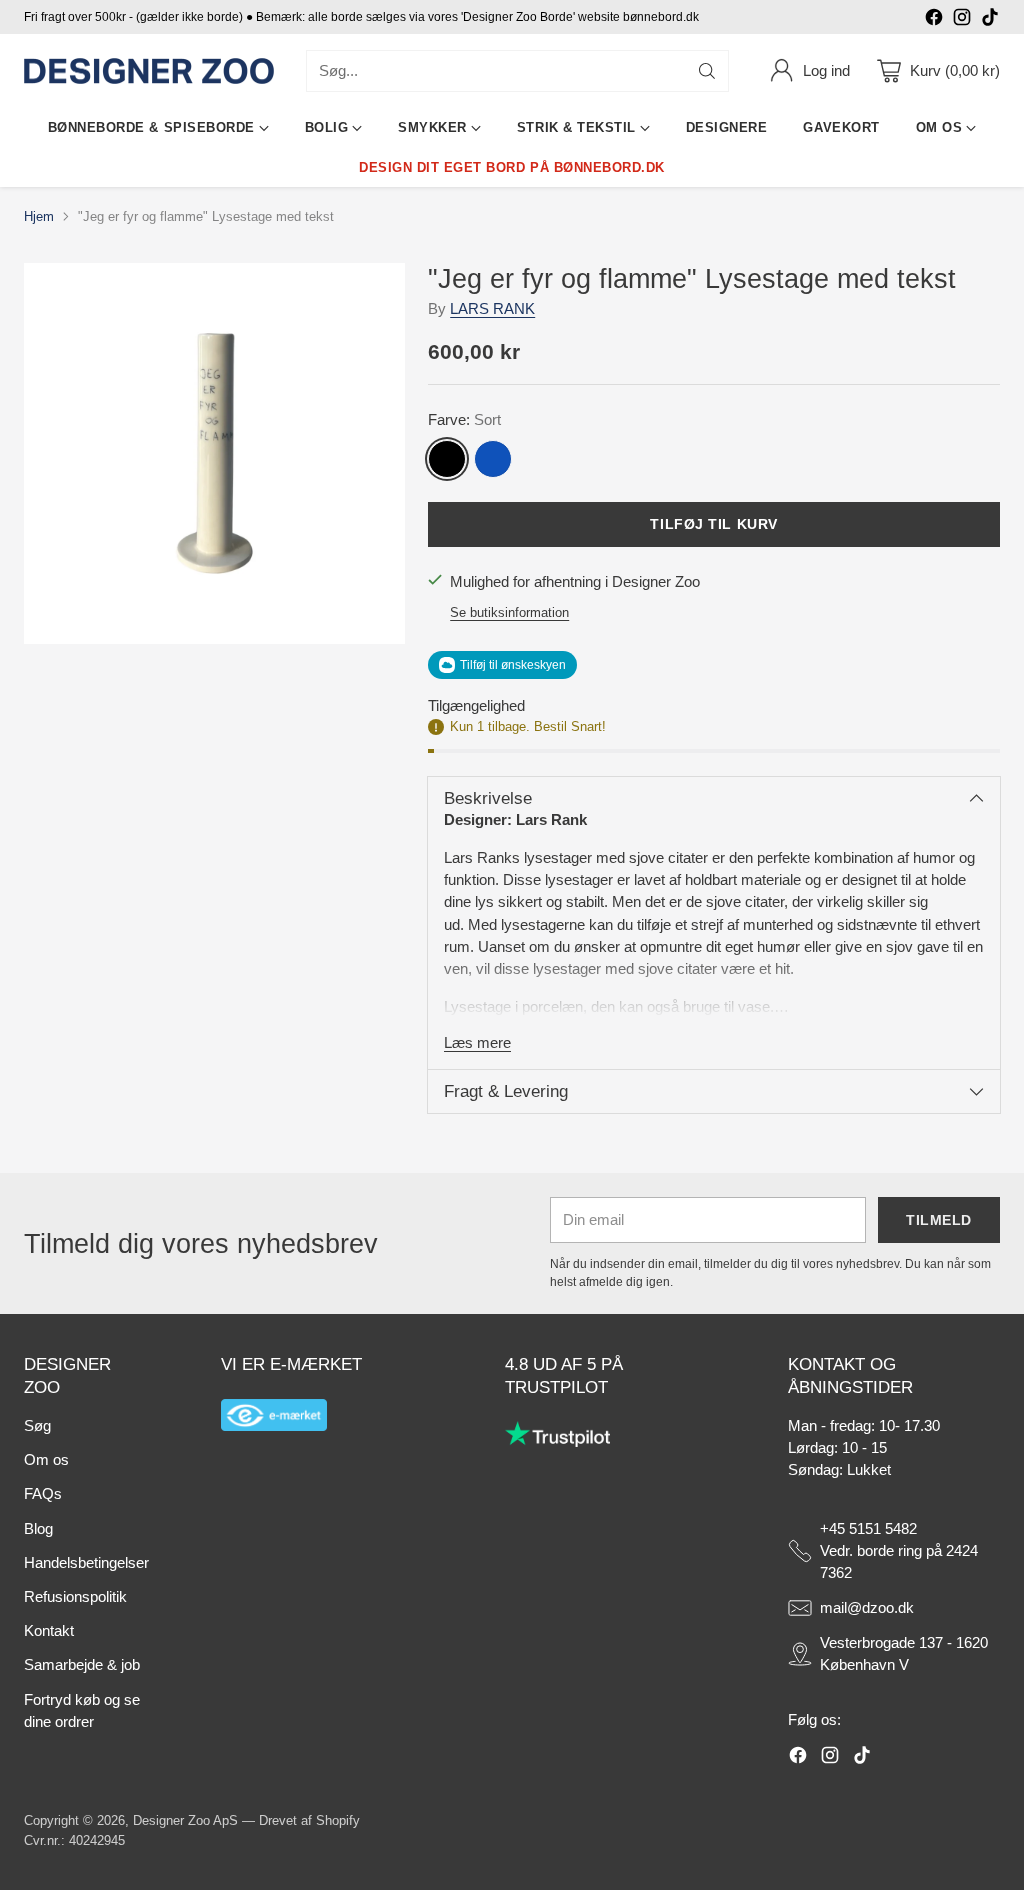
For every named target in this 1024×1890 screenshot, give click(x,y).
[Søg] (707, 71)
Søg (37, 1426)
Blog (38, 1529)
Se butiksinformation (509, 612)
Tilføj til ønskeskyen (513, 665)
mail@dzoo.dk (867, 1608)
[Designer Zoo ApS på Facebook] (934, 20)
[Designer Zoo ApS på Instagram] (962, 20)
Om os (46, 1460)
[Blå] (493, 459)
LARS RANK (492, 309)
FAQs (43, 1494)
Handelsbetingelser (86, 1563)
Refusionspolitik (75, 1597)
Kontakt (49, 1631)
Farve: (464, 420)
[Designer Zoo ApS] (149, 71)
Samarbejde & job (82, 1665)
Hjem (39, 216)
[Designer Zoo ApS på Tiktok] (990, 20)
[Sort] (447, 459)
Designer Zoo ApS (185, 1820)
